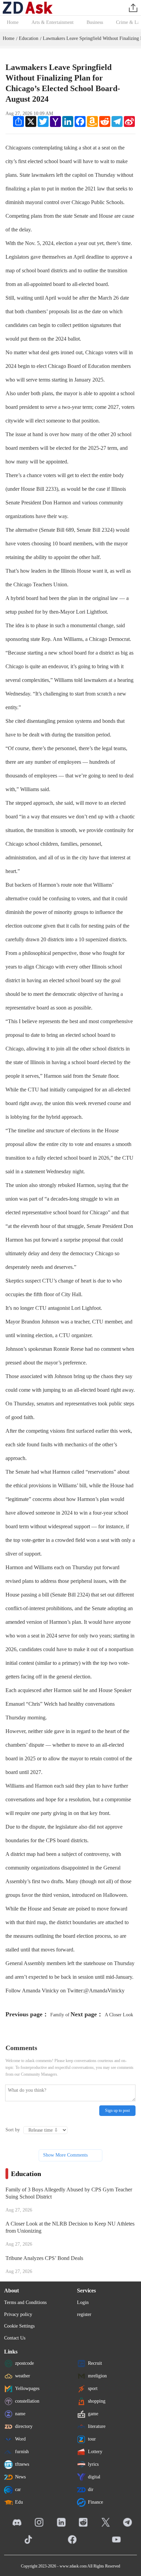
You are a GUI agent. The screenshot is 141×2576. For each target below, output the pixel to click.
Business (95, 22)
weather (23, 2376)
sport (93, 2388)
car (18, 2489)
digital (94, 2477)
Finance (95, 2502)
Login (83, 2302)
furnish (22, 2452)
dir (91, 2489)
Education (29, 38)
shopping (97, 2401)
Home (13, 22)
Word (20, 2439)
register (84, 2314)
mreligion (97, 2376)
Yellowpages (27, 2388)
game (93, 2414)
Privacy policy (18, 2314)
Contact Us (15, 2338)
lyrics (93, 2464)
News (20, 2477)
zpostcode (24, 2363)
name (20, 2414)
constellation (27, 2401)
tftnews (22, 2464)
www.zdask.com (73, 2566)
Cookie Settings (19, 2326)
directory (24, 2426)
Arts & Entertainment (53, 22)
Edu (19, 2502)
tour (92, 2439)
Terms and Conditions (25, 2302)
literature (97, 2426)
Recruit (95, 2363)
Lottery (95, 2452)
